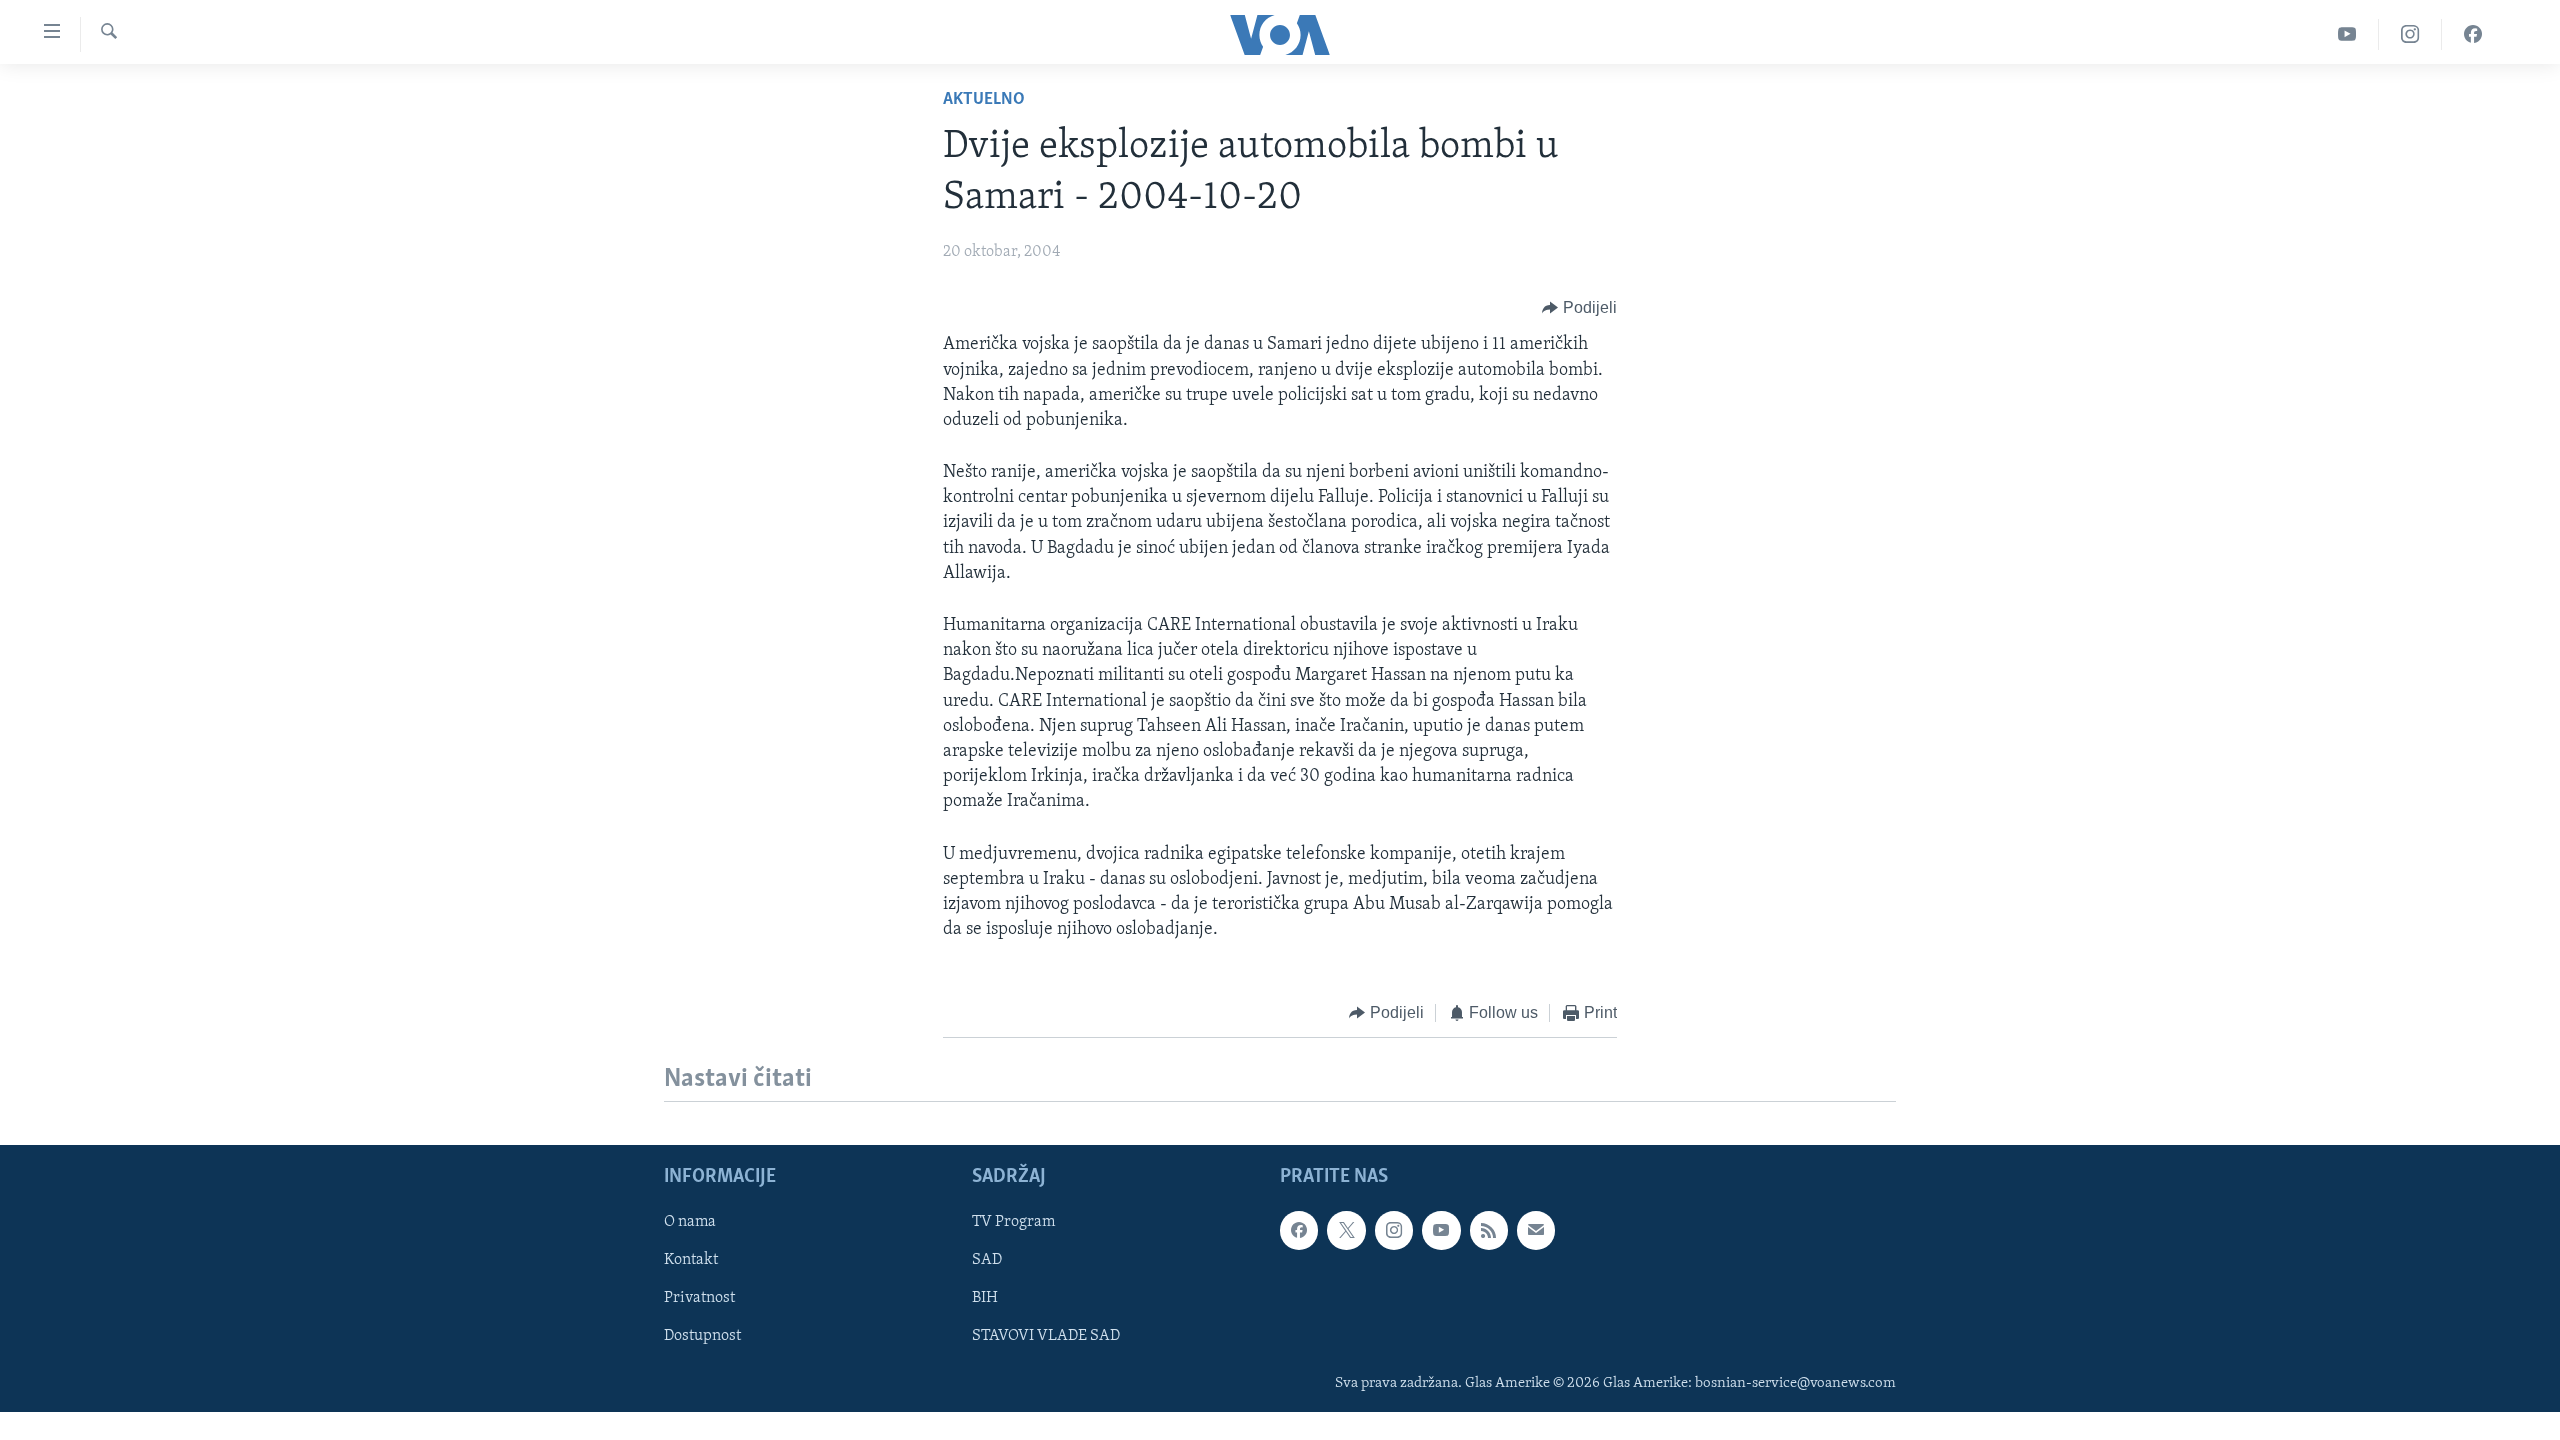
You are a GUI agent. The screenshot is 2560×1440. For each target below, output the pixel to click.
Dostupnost (702, 1336)
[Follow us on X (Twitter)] (1346, 1230)
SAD (987, 1260)
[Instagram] (2410, 34)
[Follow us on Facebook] (1299, 1230)
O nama (690, 1222)
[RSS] (1489, 1230)
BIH (985, 1298)
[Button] (1579, 308)
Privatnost (699, 1298)
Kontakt (691, 1260)
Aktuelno (984, 100)
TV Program (1013, 1222)
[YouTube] (2347, 34)
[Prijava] (1536, 1230)
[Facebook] (2473, 34)
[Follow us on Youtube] (1441, 1230)
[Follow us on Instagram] (1394, 1230)
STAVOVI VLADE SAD (1046, 1336)
